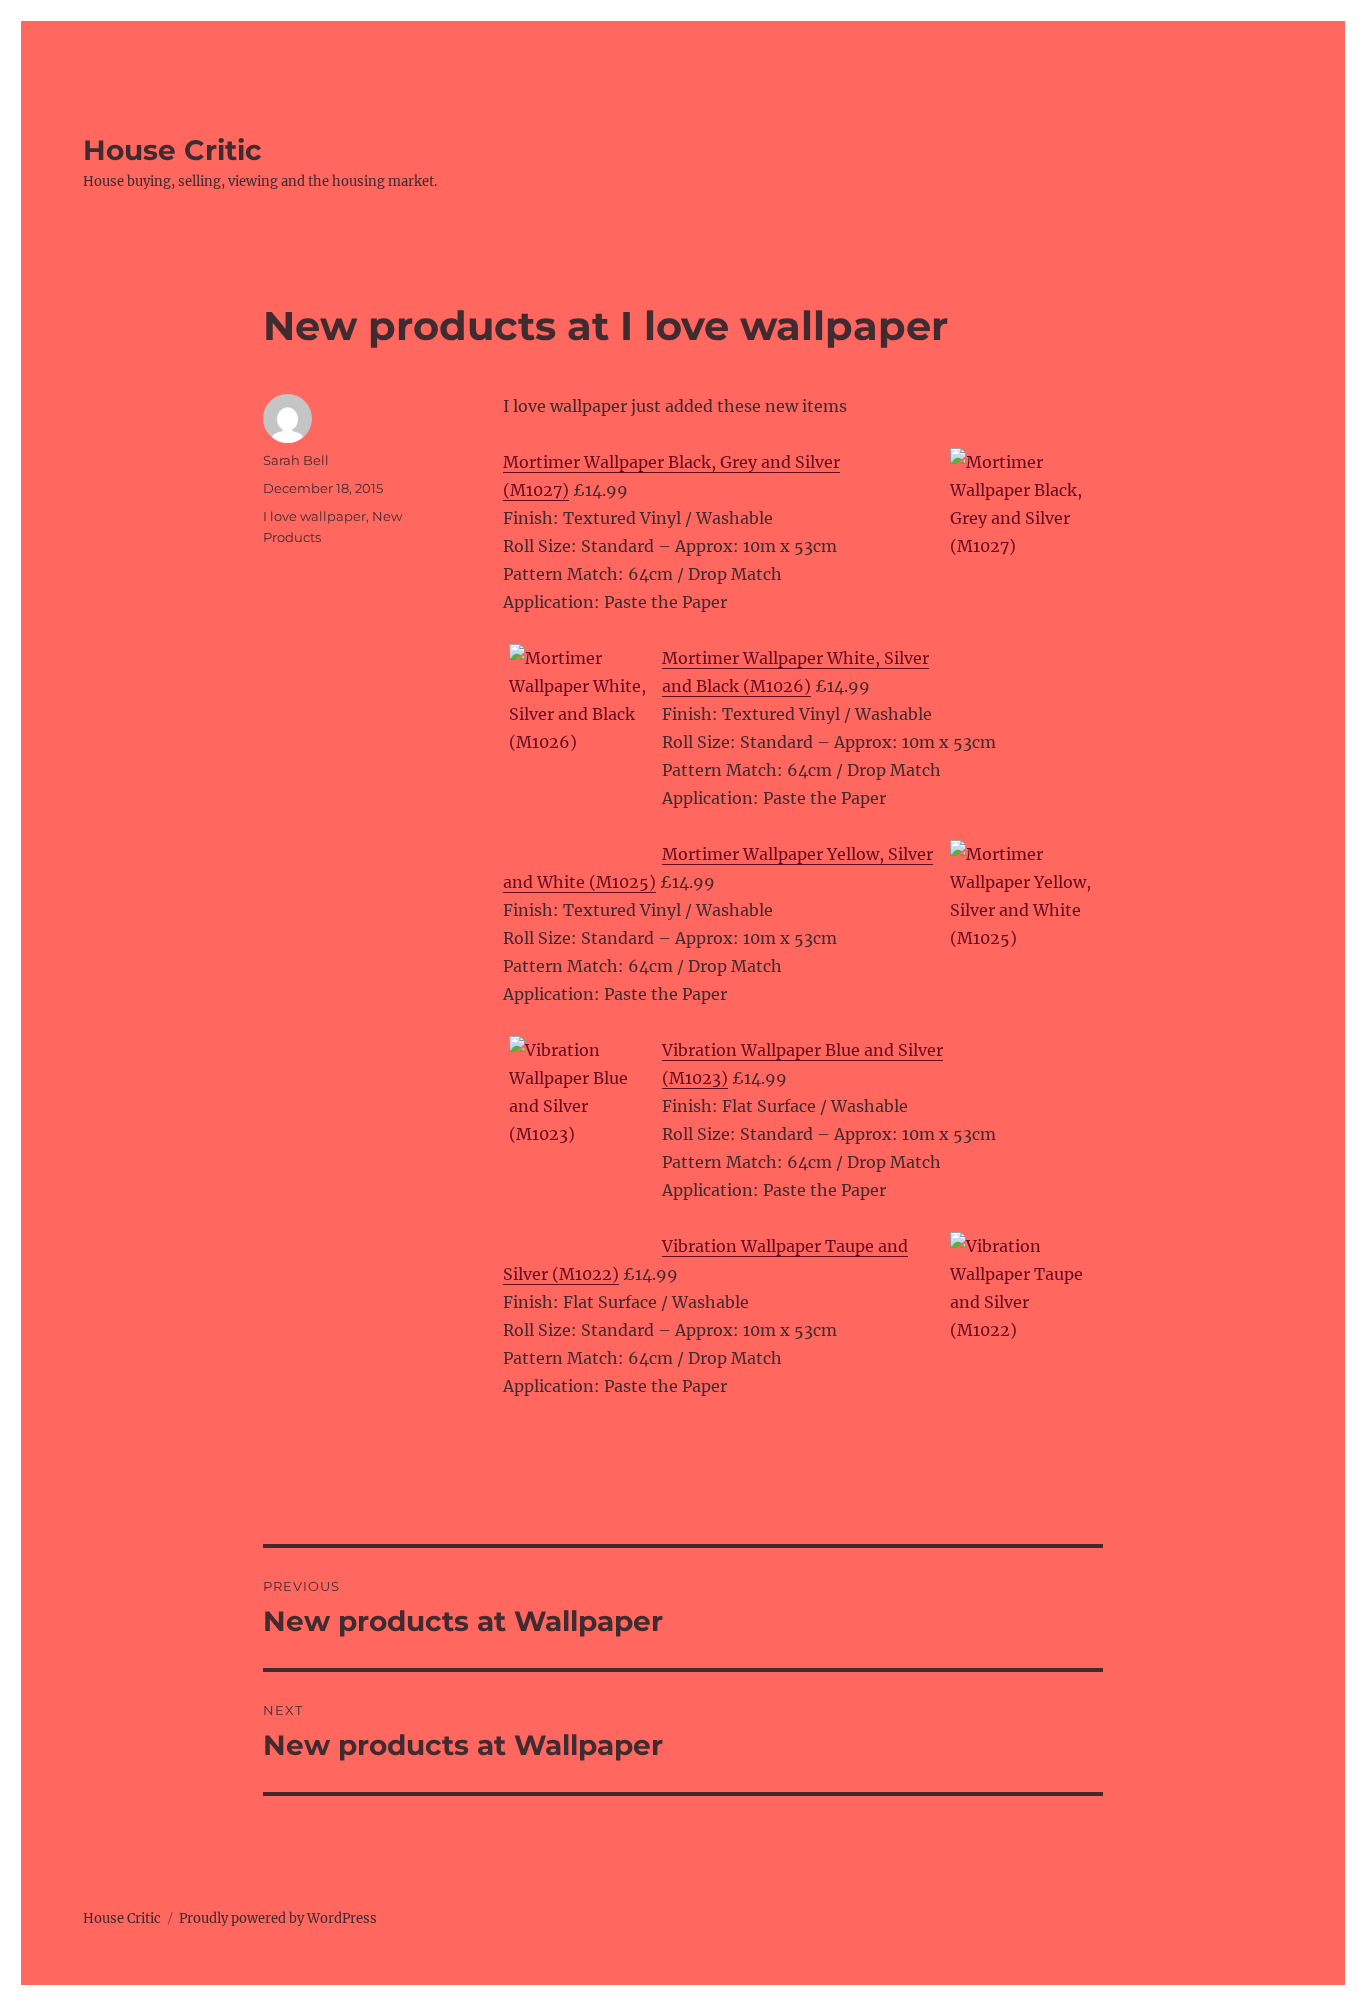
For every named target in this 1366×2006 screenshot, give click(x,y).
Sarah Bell (296, 460)
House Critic (172, 150)
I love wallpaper (314, 516)
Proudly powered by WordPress (278, 1918)
